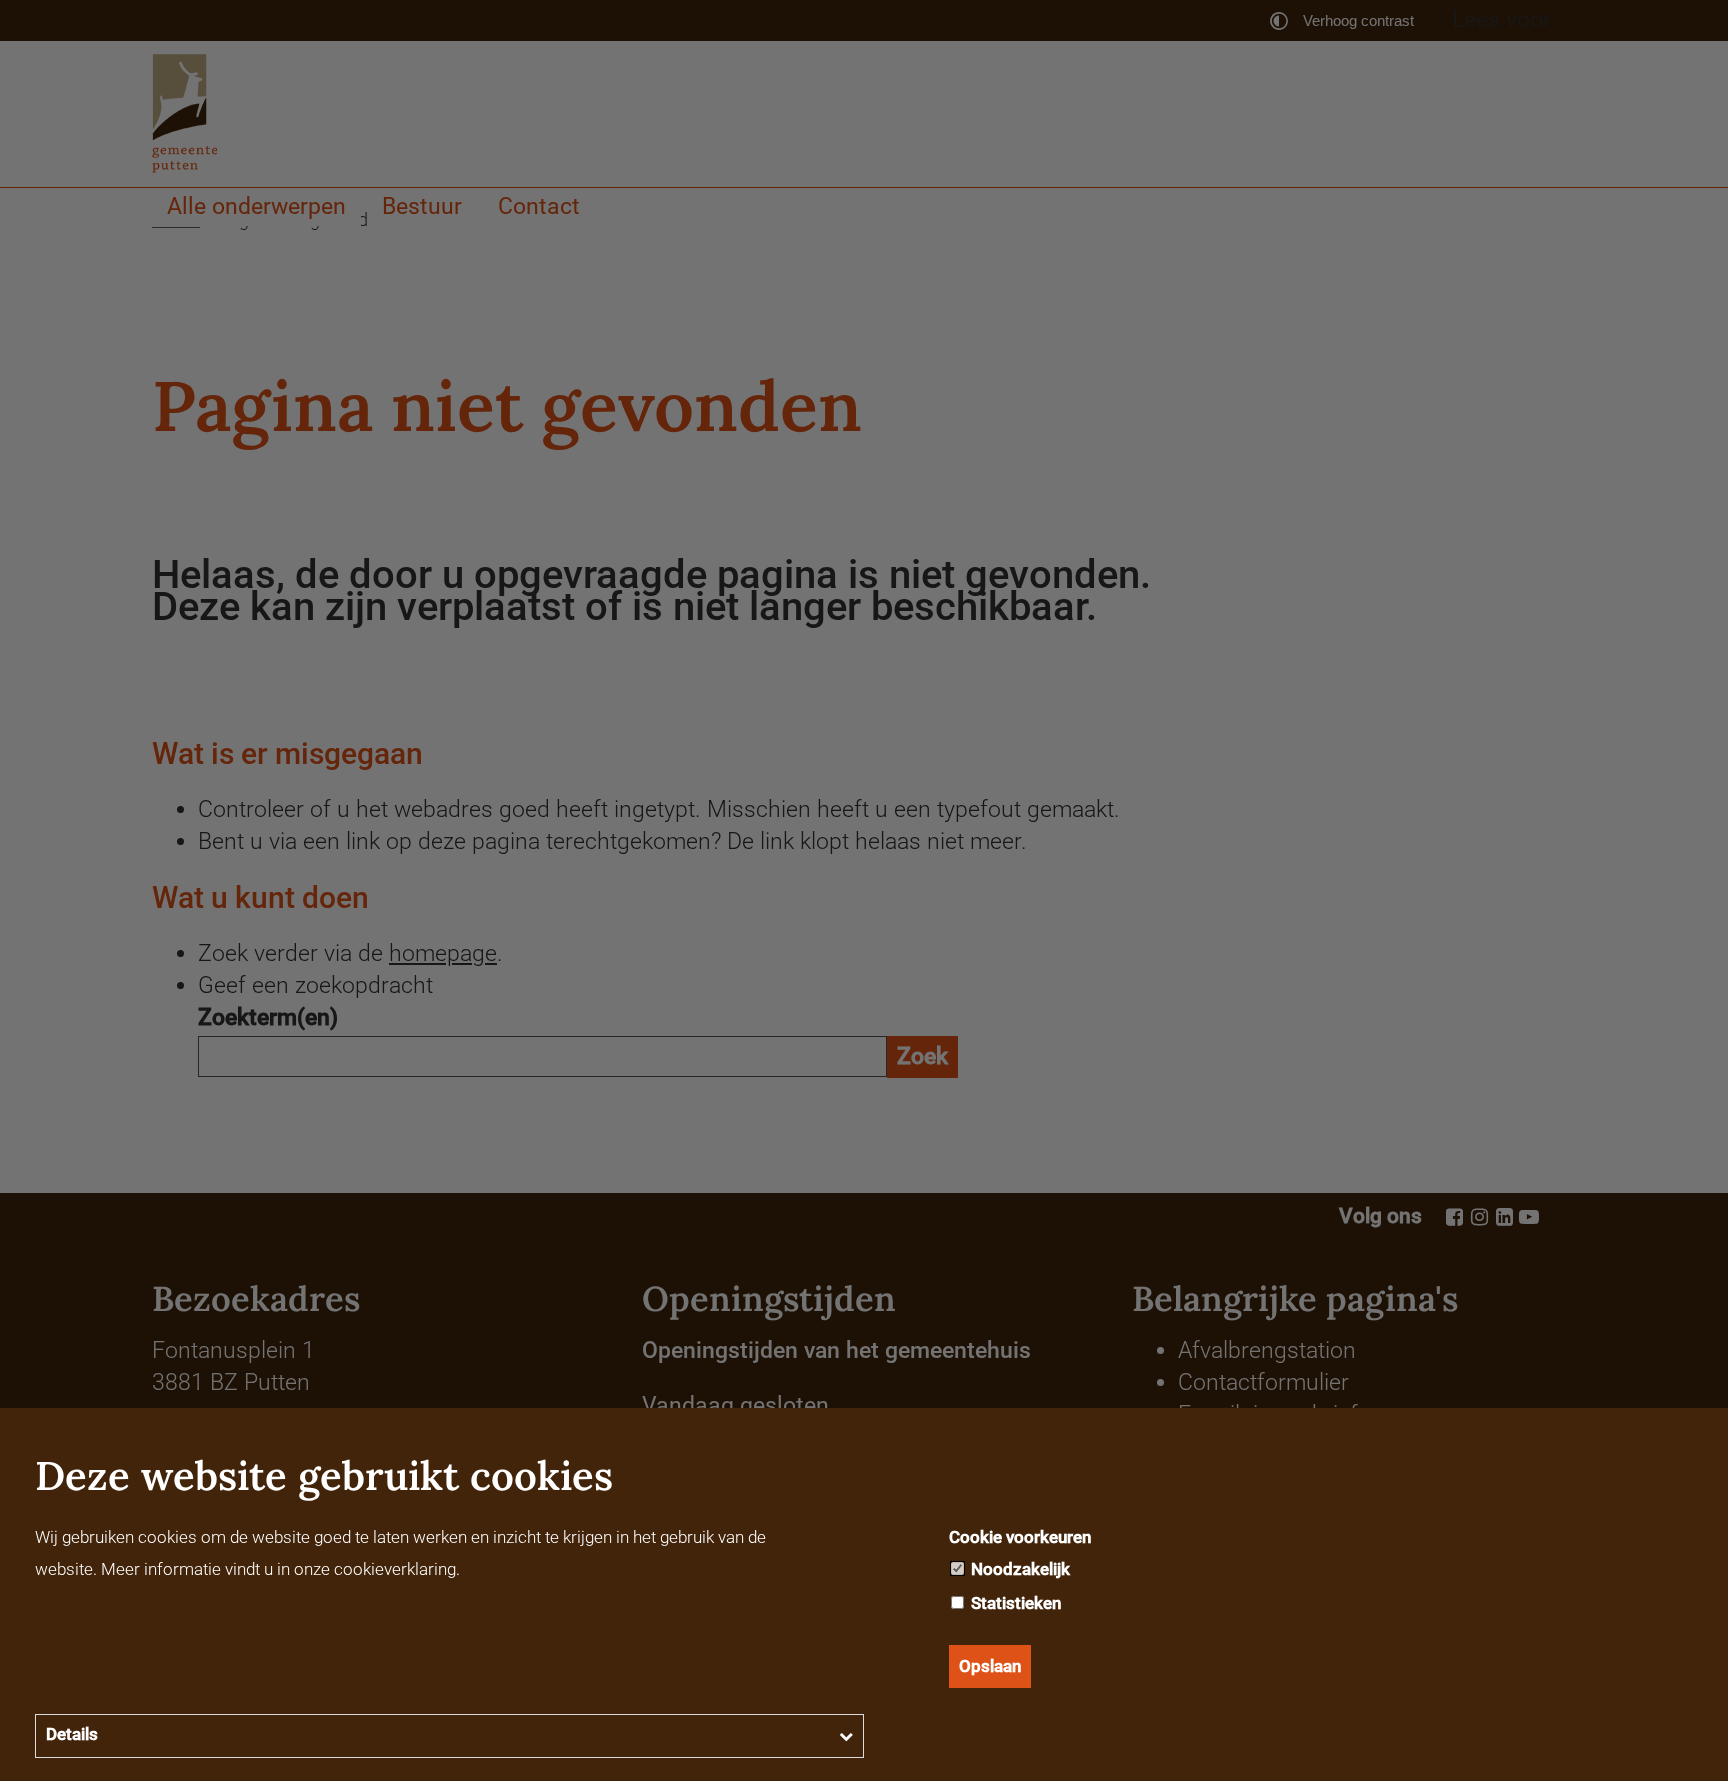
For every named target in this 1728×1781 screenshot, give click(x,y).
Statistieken (1014, 1603)
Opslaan (990, 1666)
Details (72, 1734)
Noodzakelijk (1018, 1569)
